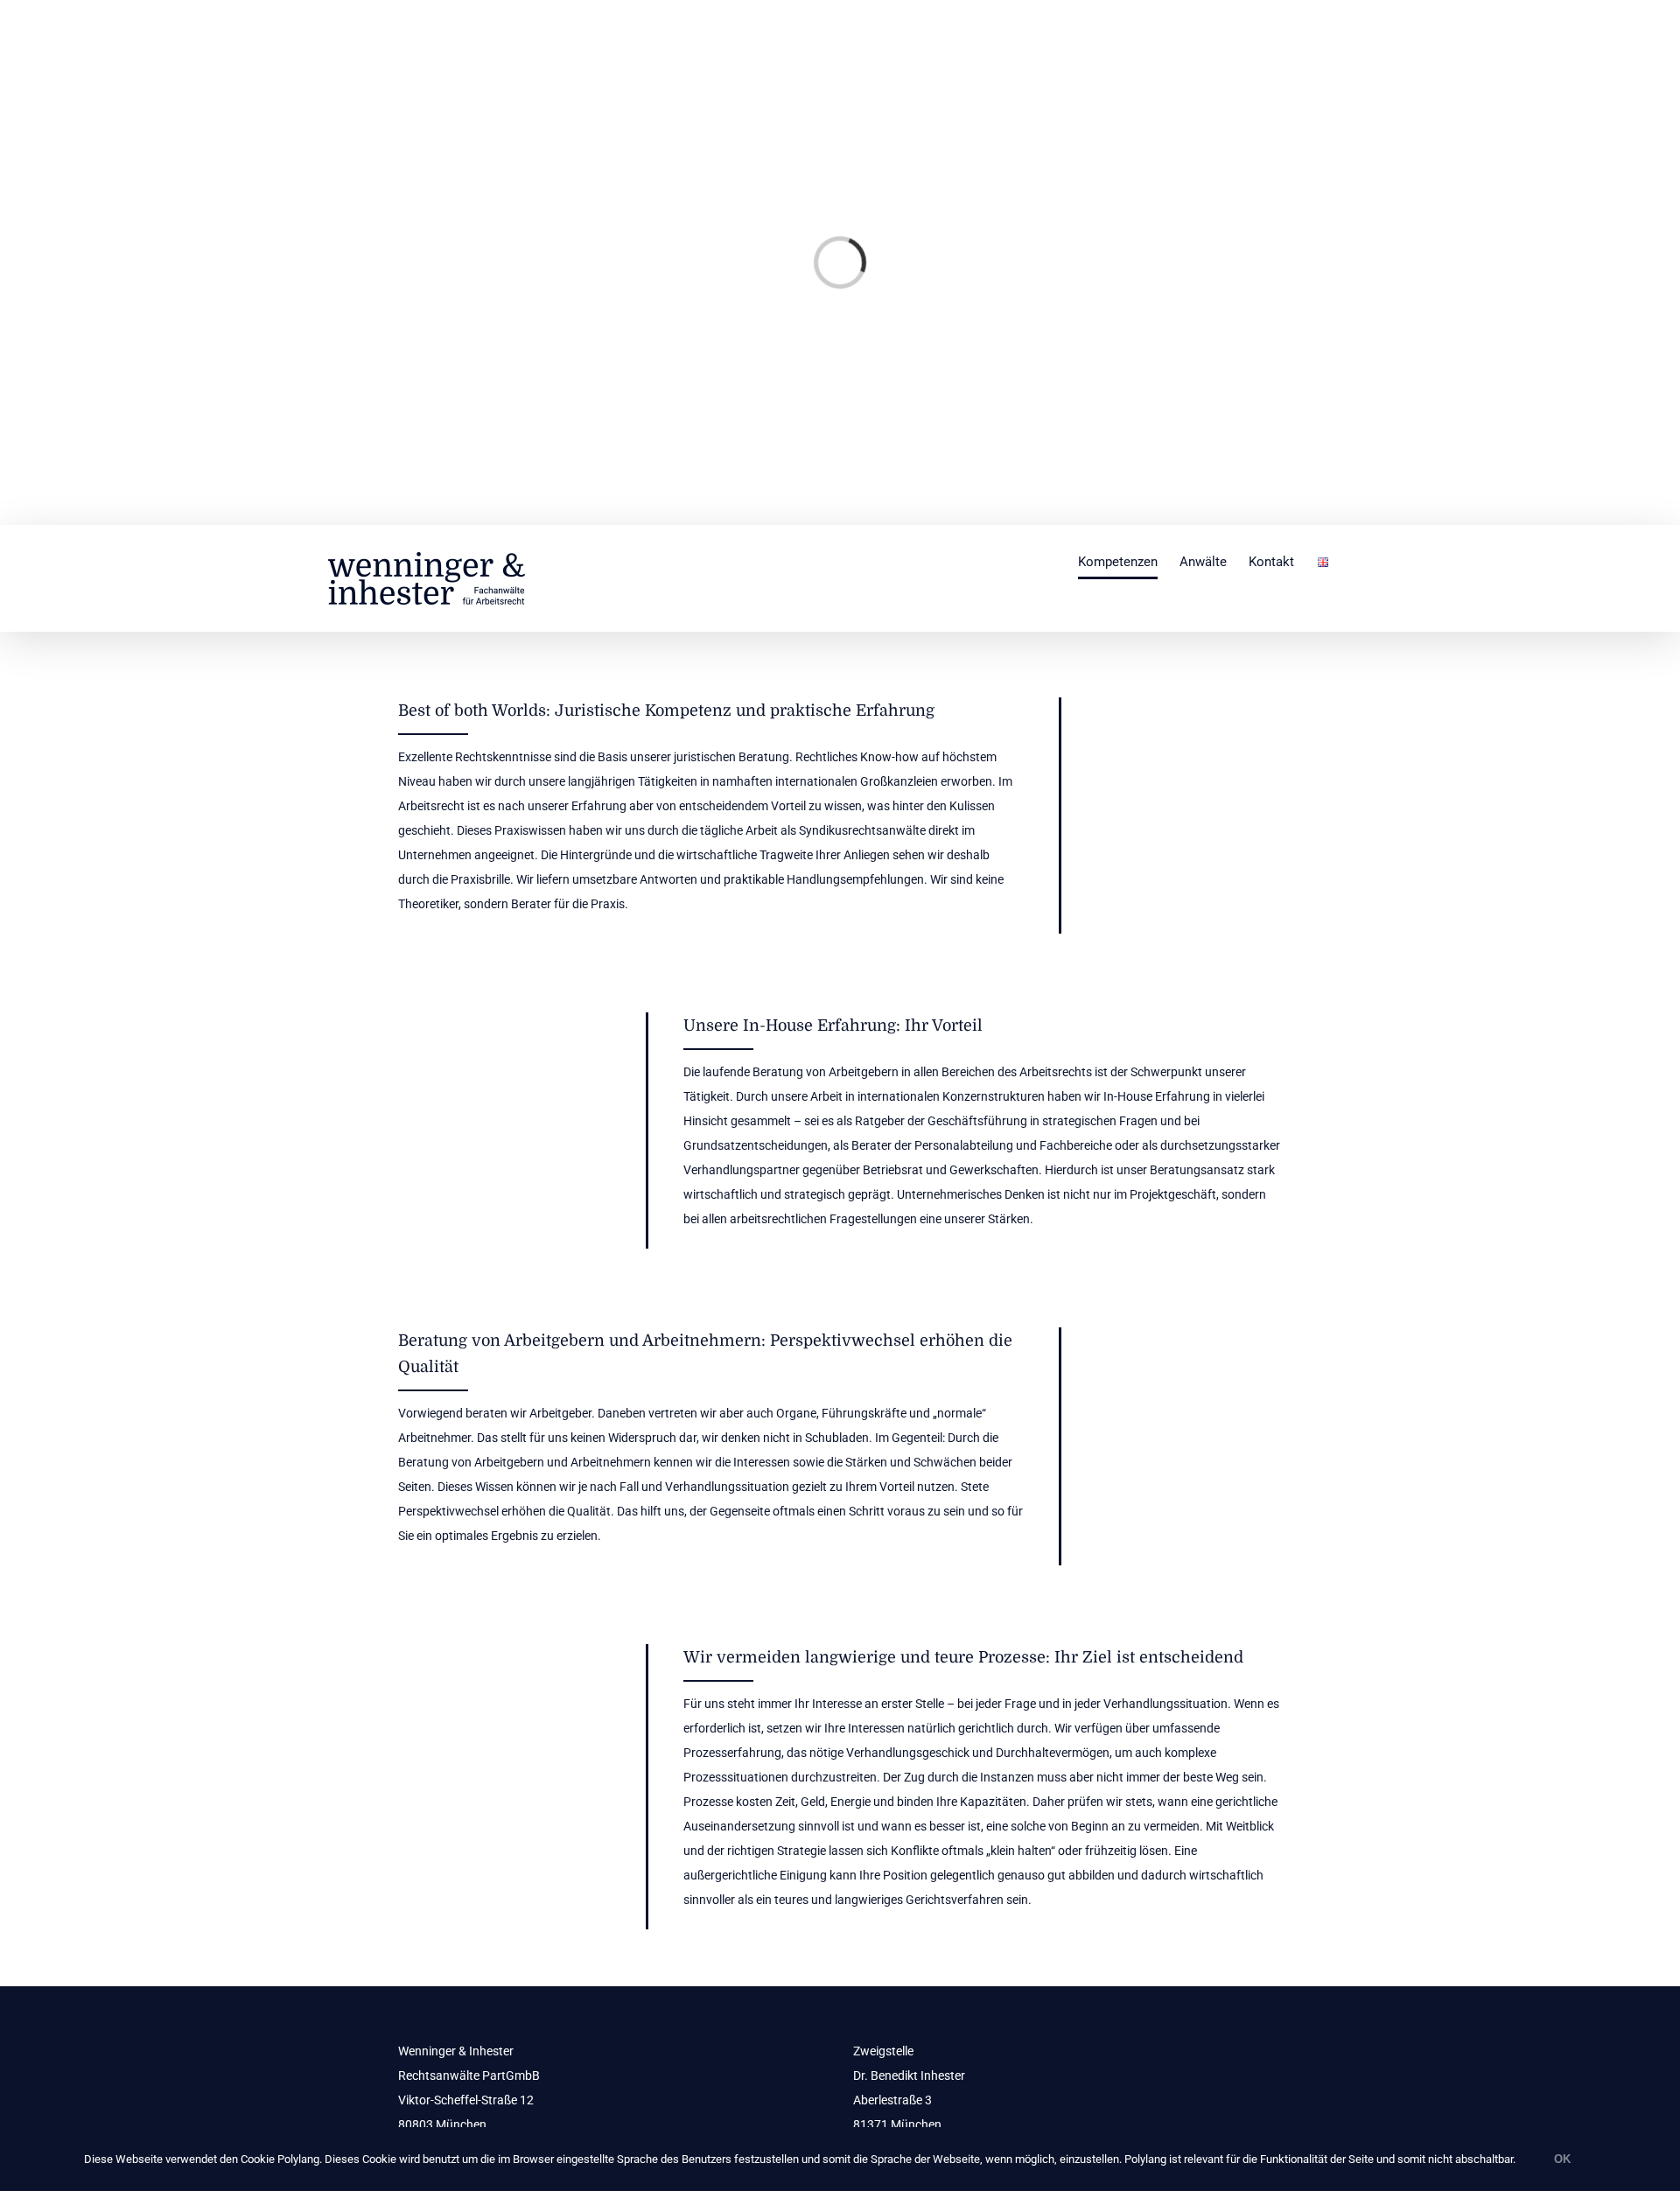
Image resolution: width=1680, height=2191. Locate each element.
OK (1562, 2159)
